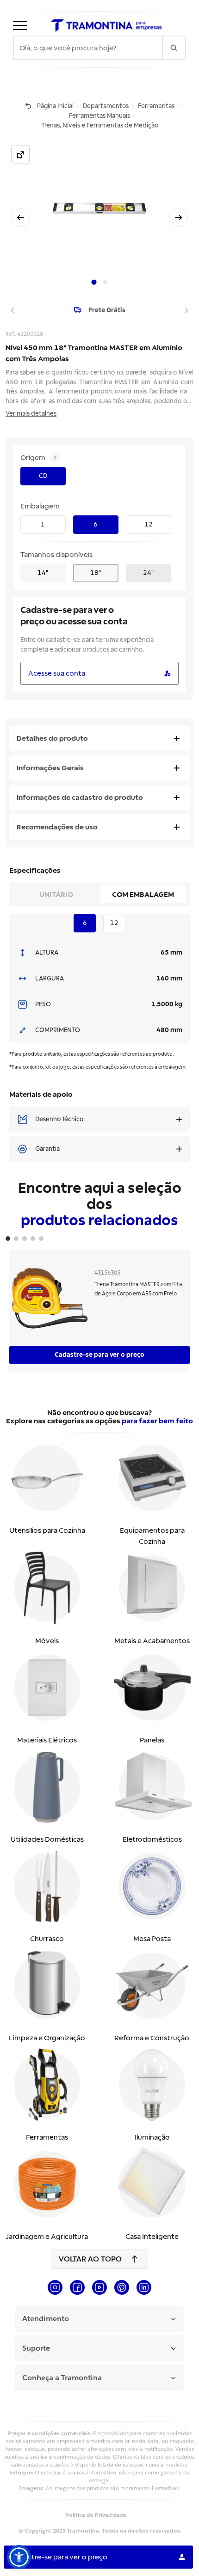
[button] (19, 2557)
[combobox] (88, 48)
